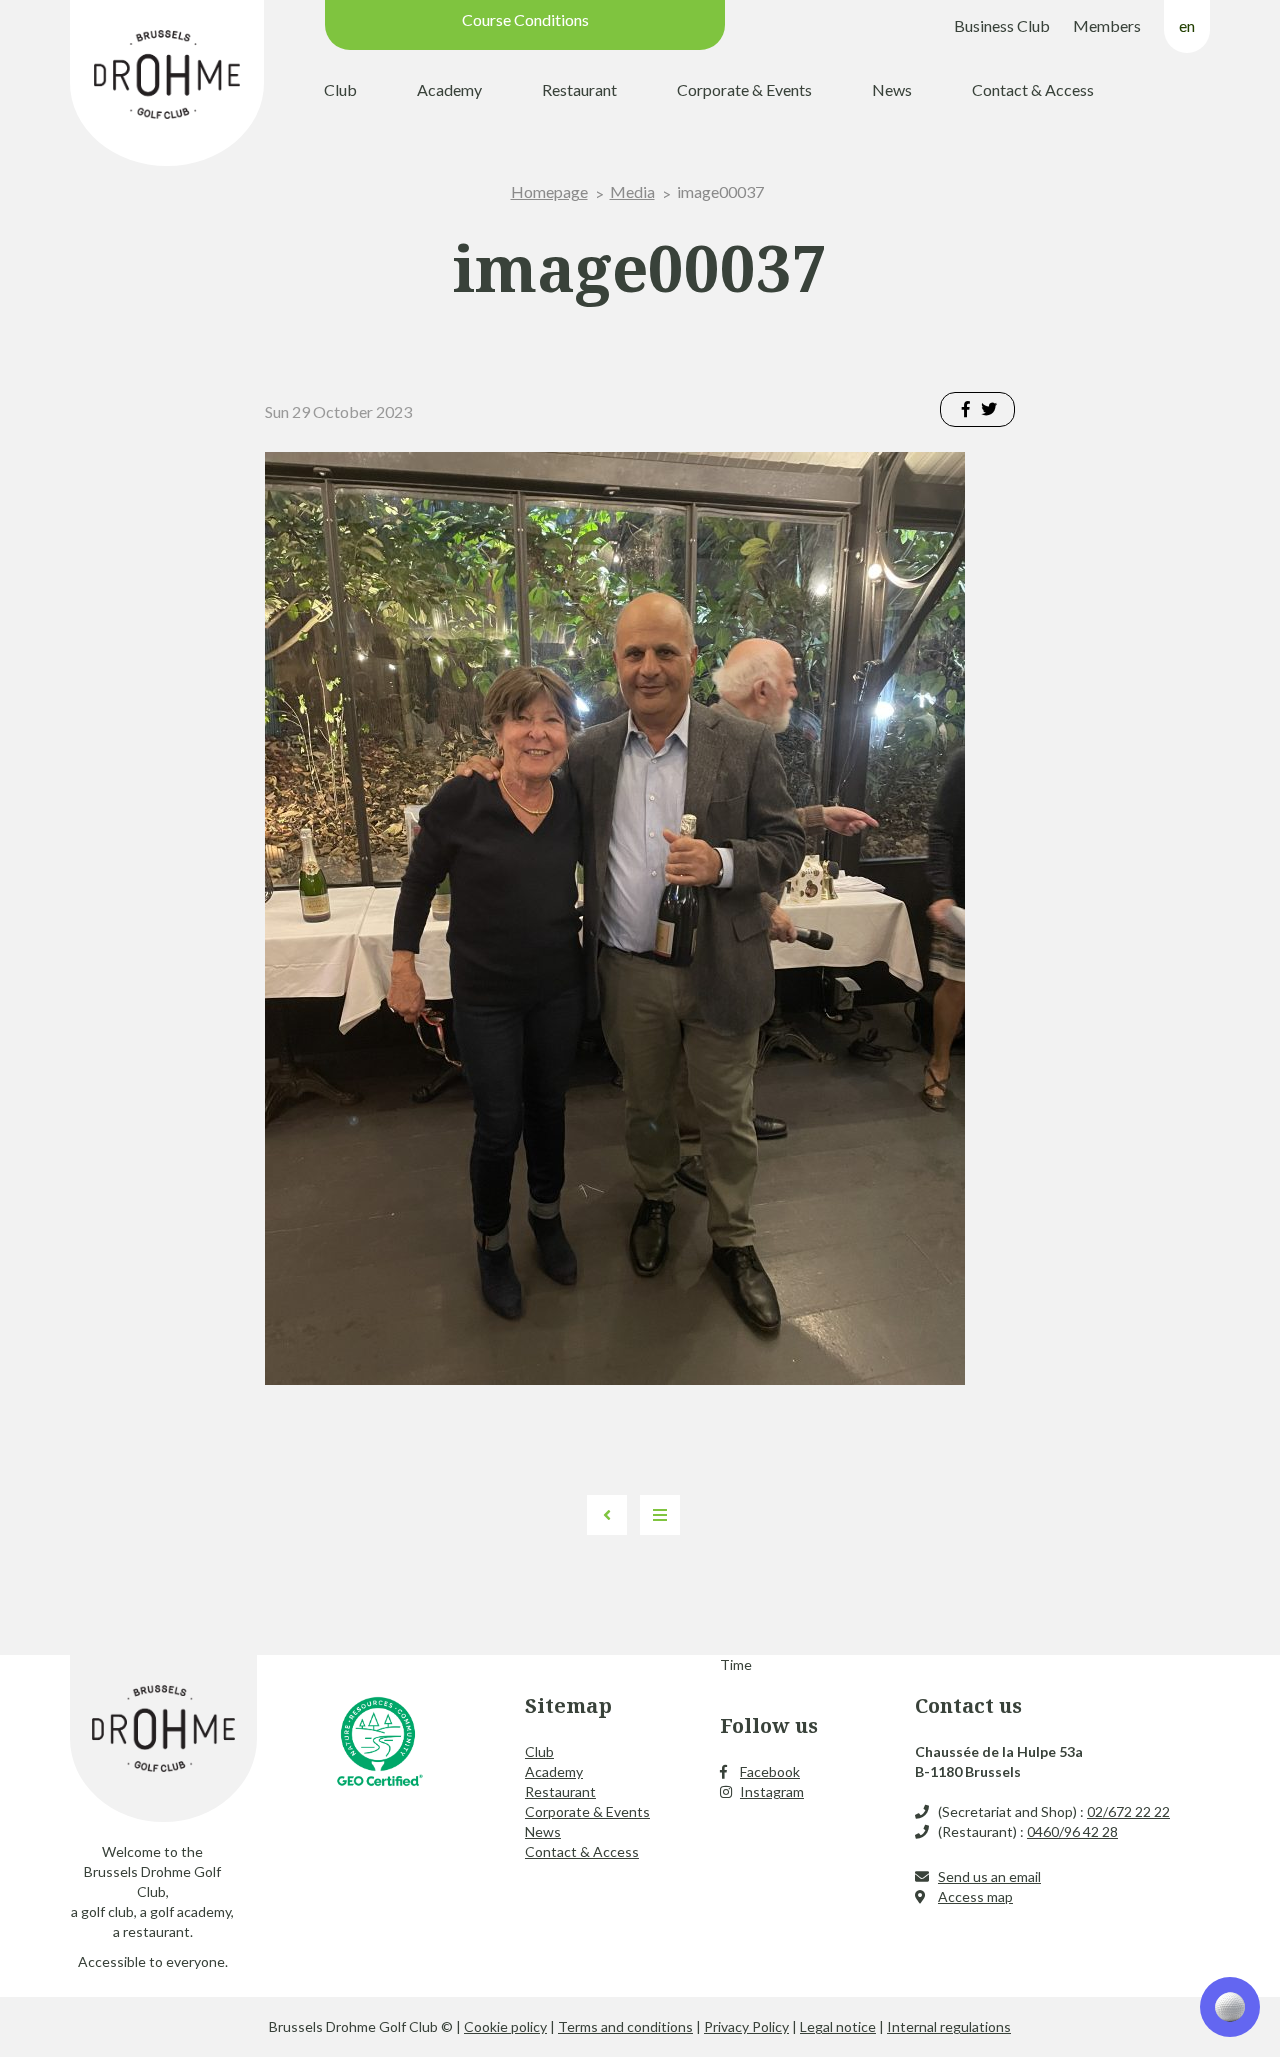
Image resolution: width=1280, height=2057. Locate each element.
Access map (975, 1896)
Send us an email (989, 1876)
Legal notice (838, 2026)
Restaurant (579, 89)
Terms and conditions (625, 2026)
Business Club (1002, 25)
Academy (449, 89)
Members (1107, 25)
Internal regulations (949, 2026)
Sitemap (568, 1705)
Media (632, 191)
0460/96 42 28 (1072, 1831)
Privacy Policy (746, 2026)
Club (340, 89)
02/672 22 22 (1128, 1811)
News (892, 89)
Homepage (549, 191)
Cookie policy (505, 2026)
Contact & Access (1033, 89)
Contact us (968, 1705)
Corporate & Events (744, 89)
